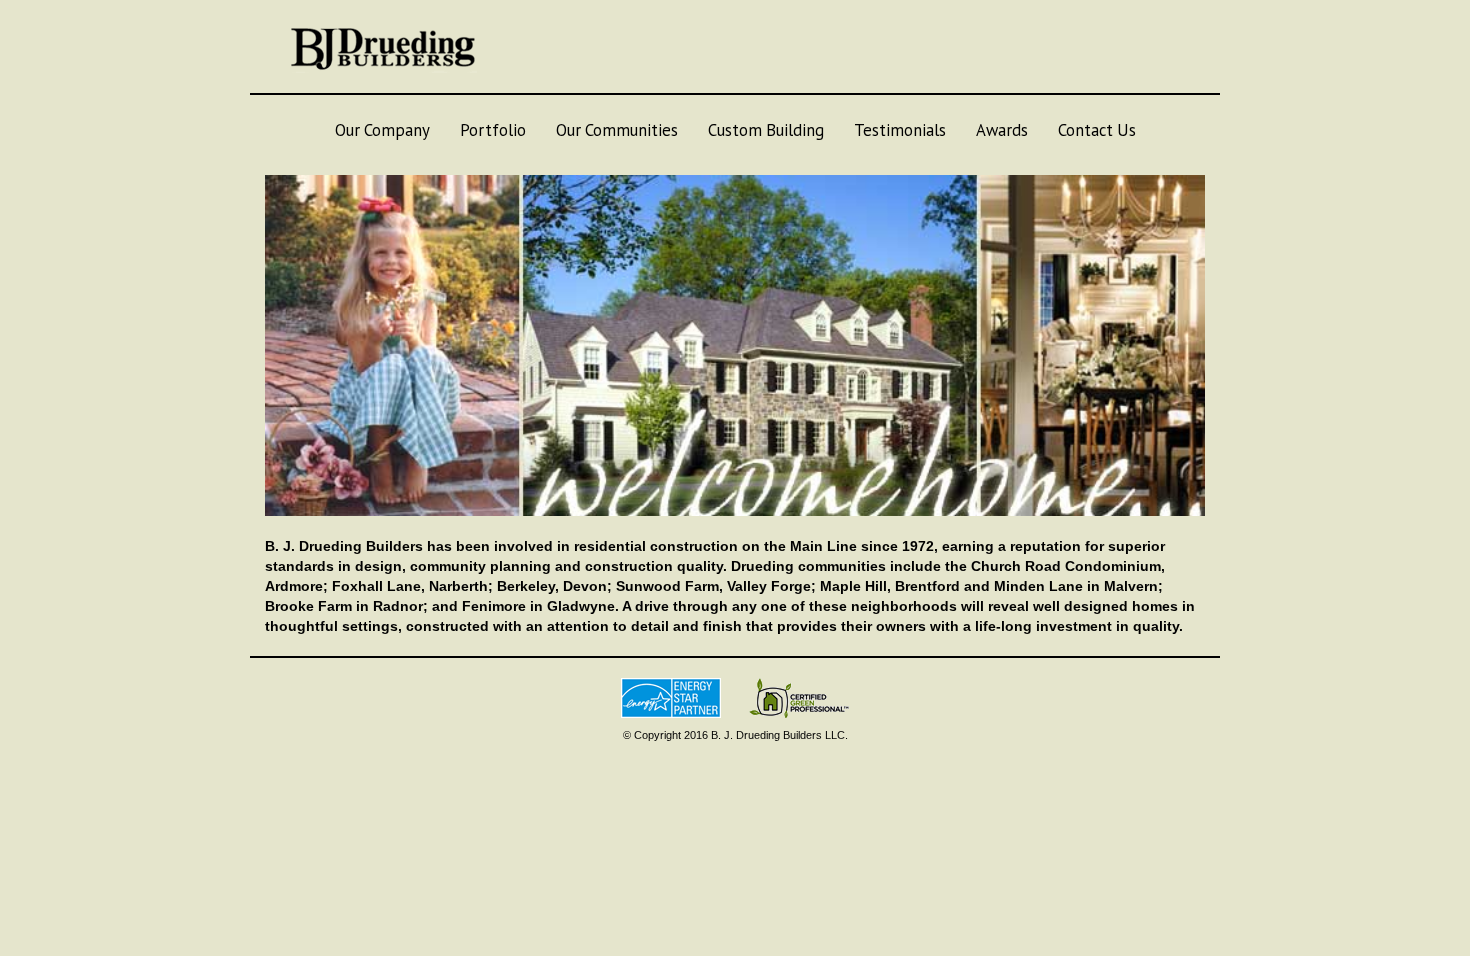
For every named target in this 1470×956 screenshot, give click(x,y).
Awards (1002, 130)
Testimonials (900, 130)
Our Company (382, 130)
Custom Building (766, 130)
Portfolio (493, 130)
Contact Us (1097, 130)
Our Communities (617, 130)
